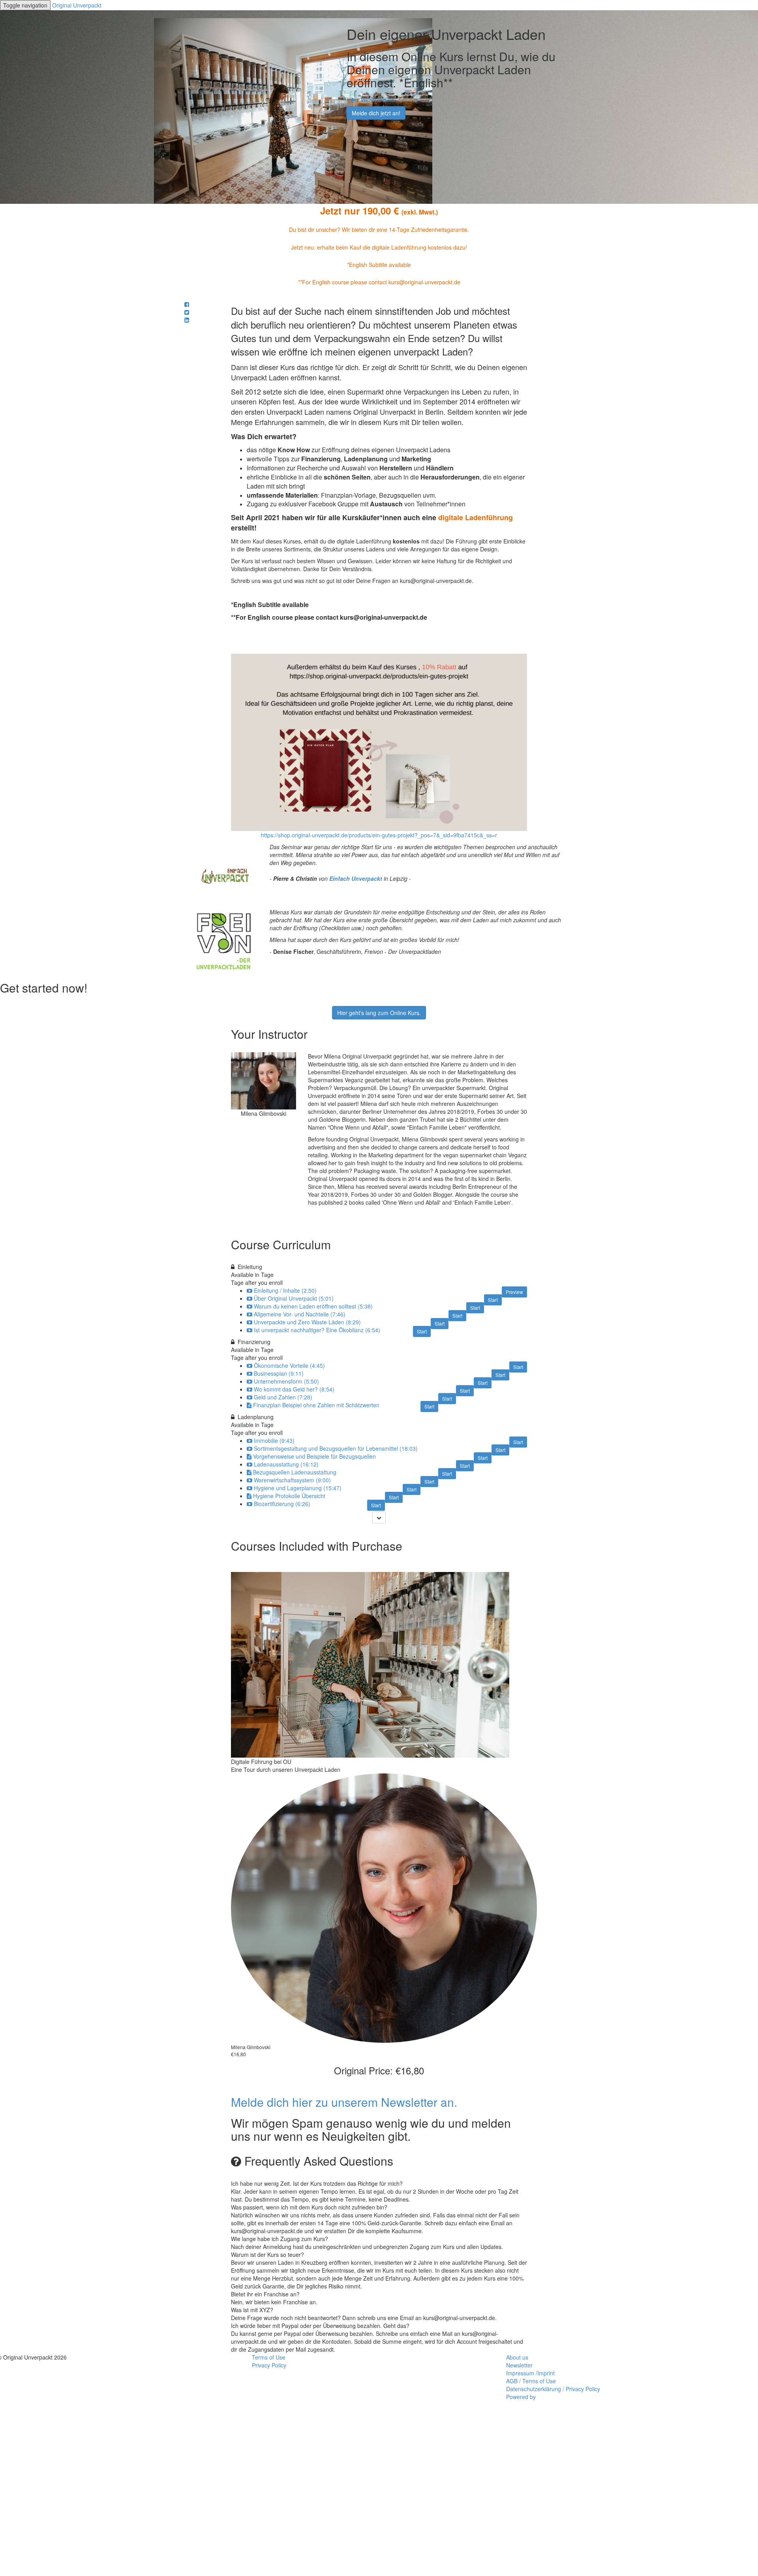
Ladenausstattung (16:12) (286, 1464)
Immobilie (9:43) (274, 1440)
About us (517, 2357)
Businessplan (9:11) (279, 1373)
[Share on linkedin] (187, 320)
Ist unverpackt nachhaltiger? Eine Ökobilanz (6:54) (317, 1330)
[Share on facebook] (187, 304)
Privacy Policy (269, 2365)
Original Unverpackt (77, 5)
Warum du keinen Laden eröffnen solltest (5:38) (313, 1306)
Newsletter (519, 2365)
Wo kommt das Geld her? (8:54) (294, 1389)
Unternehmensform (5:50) (286, 1381)
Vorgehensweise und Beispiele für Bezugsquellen (314, 1456)
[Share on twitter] (187, 312)
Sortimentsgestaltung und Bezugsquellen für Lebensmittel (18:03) (336, 1448)
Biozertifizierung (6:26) (282, 1504)
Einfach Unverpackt (356, 878)
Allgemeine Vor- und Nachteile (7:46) (300, 1314)
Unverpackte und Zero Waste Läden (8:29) (307, 1322)
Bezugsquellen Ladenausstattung (295, 1472)
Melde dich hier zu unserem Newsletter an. (344, 2102)
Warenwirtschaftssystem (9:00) (292, 1480)
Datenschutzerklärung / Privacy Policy (553, 2389)
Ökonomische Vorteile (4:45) (289, 1365)
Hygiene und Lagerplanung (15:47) (298, 1488)
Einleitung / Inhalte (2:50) (285, 1290)
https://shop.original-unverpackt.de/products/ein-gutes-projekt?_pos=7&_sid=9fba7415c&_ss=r (379, 835)
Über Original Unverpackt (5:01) (294, 1298)
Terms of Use (269, 2357)
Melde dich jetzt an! (376, 113)
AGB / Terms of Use (531, 2381)
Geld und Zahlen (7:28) (283, 1397)
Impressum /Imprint (530, 2373)
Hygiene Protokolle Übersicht (289, 1496)
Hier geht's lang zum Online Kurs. (379, 1013)
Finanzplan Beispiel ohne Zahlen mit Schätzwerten (316, 1405)
